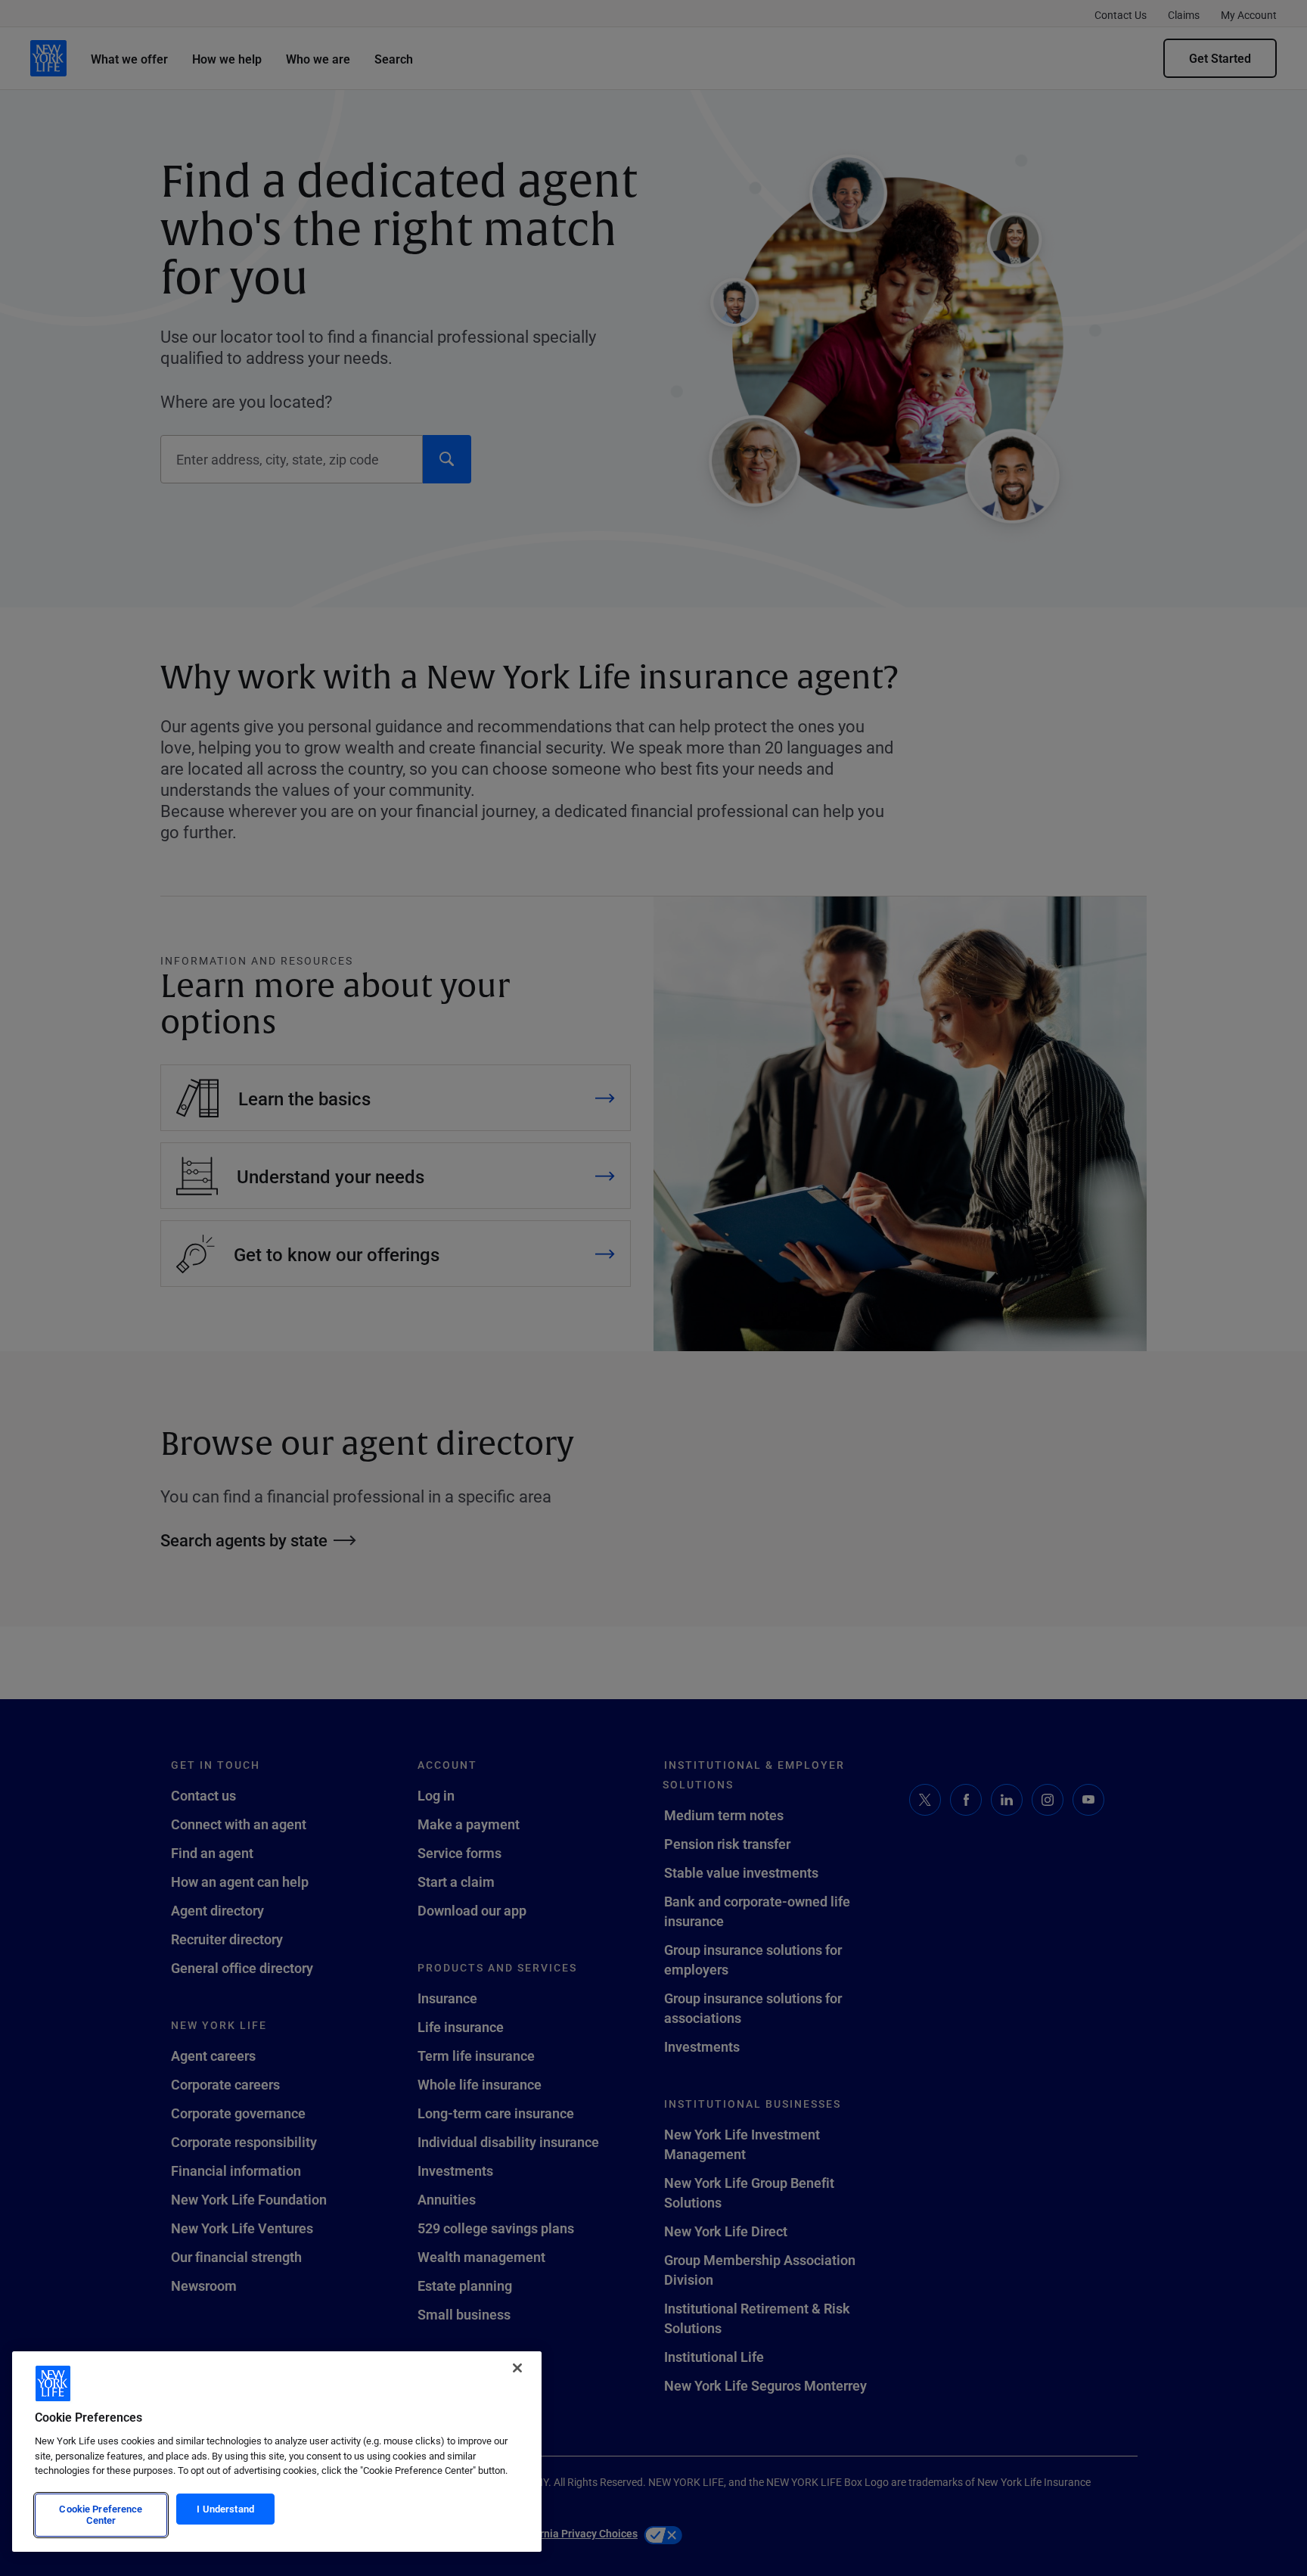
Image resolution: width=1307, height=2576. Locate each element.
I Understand (225, 2509)
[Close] (517, 2368)
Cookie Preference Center (101, 2515)
